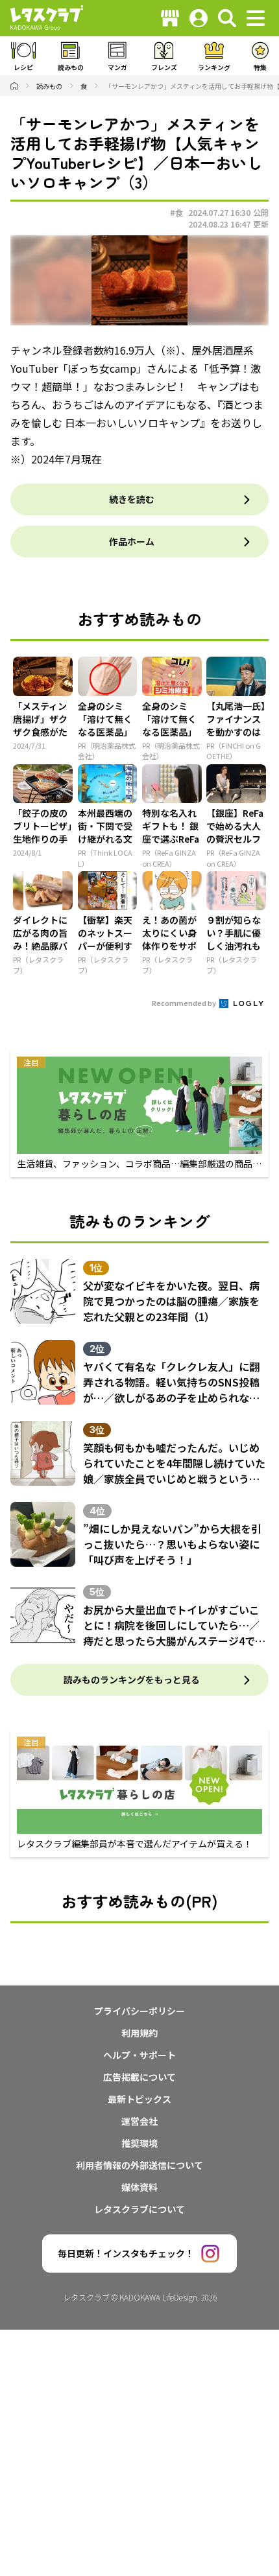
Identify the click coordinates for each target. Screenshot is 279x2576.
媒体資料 (139, 2187)
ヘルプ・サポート (139, 2055)
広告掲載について (139, 2077)
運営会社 (139, 2121)
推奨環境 (139, 2143)
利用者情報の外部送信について (139, 2165)
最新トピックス (139, 2099)
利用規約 (139, 2033)
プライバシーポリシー (139, 2011)
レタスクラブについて (139, 2209)
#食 (176, 212)
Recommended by (185, 1003)
